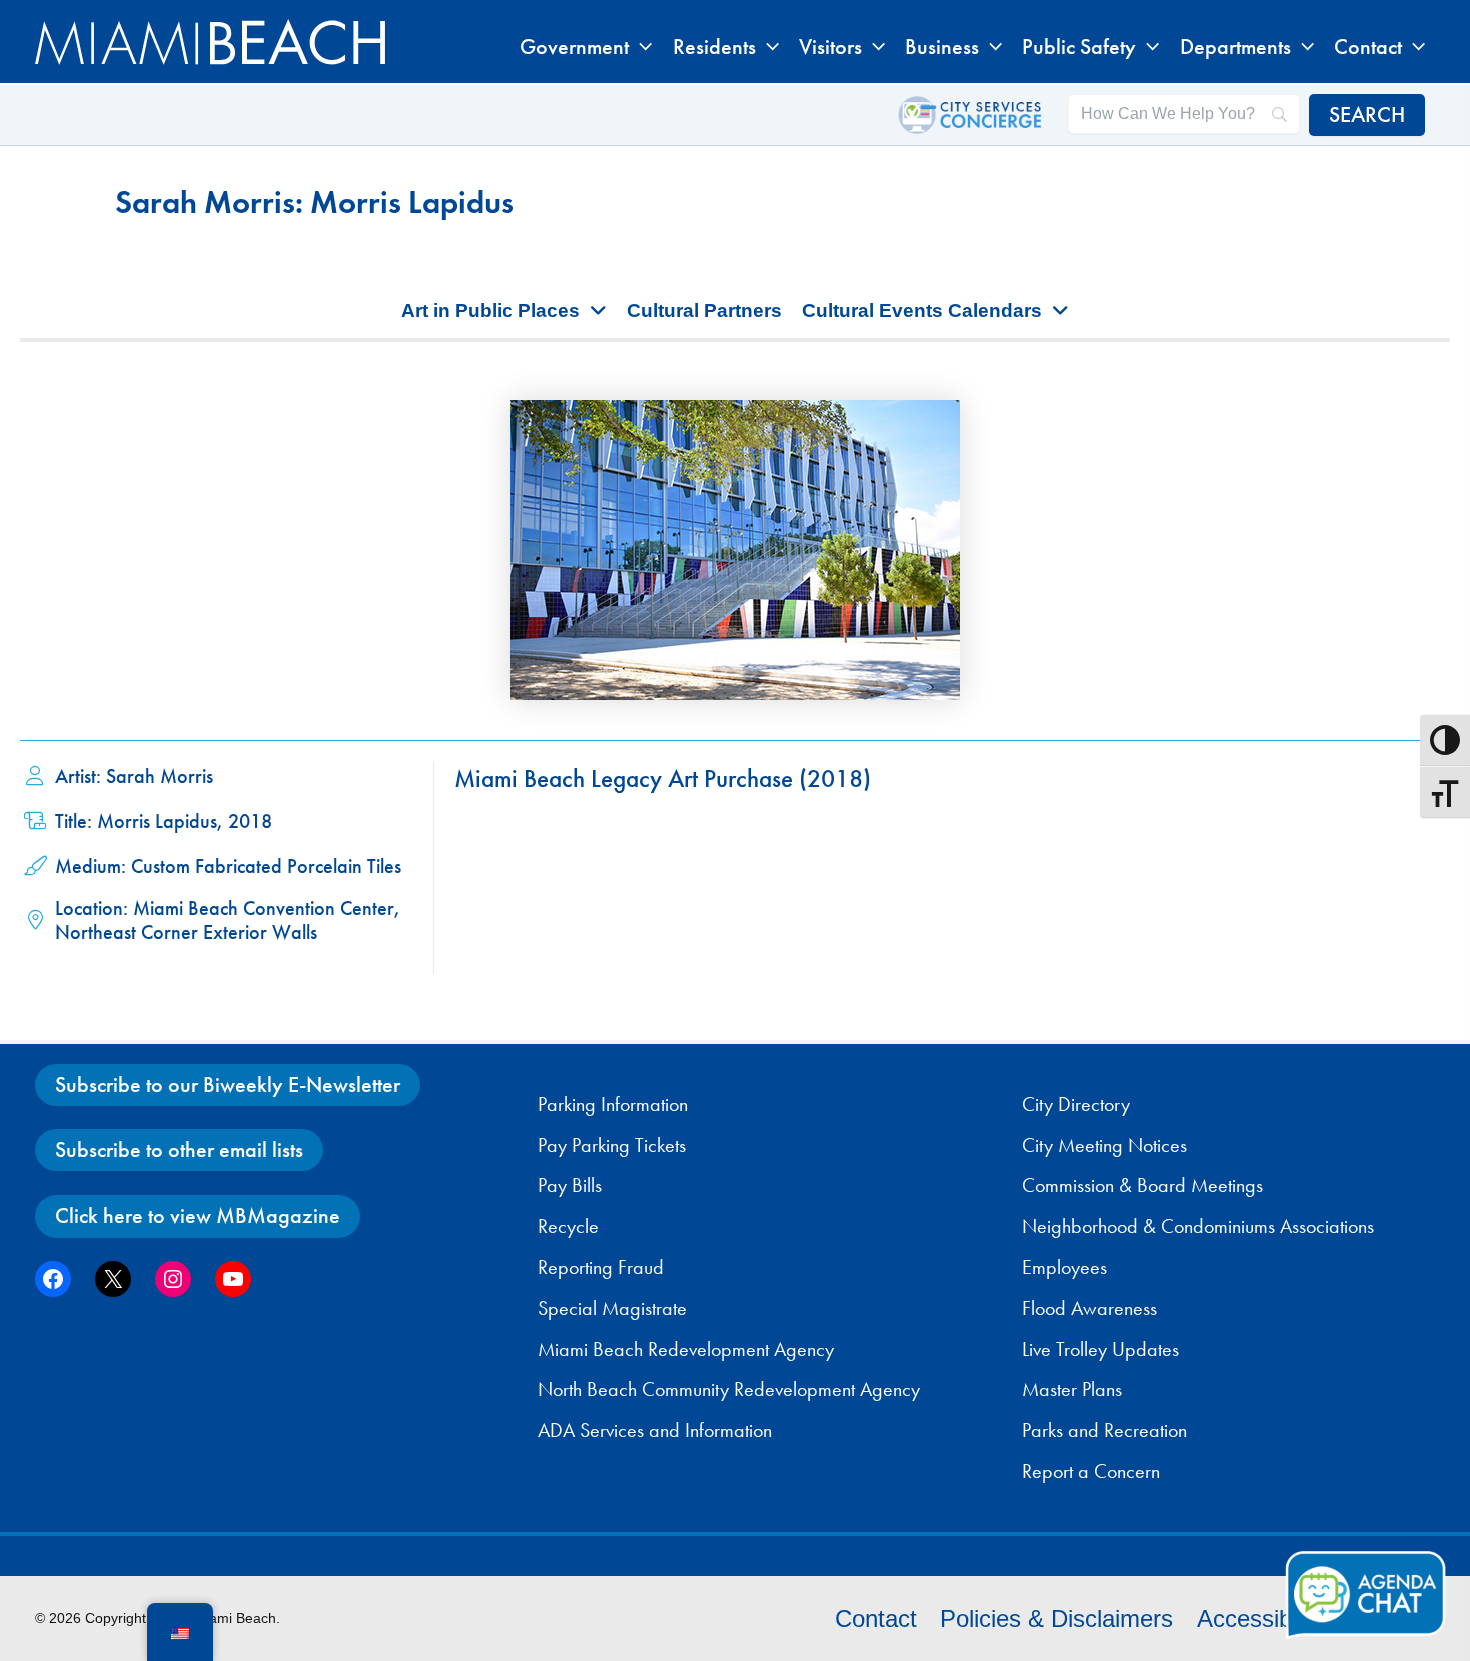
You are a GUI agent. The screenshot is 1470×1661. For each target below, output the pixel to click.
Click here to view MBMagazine (197, 1215)
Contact (876, 1618)
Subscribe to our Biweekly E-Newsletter (227, 1084)
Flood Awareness (1089, 1308)
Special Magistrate (612, 1308)
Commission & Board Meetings (1142, 1185)
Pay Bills (570, 1185)
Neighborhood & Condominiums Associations (1198, 1226)
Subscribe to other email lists (179, 1149)
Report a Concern (1091, 1471)
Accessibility (1261, 1618)
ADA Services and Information (655, 1430)
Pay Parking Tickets (612, 1145)
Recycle (568, 1226)
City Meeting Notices (1104, 1145)
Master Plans (1072, 1389)
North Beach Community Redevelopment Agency (729, 1389)
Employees (1064, 1267)
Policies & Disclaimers (1056, 1618)
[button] (640, 47)
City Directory (1076, 1104)
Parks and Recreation (1104, 1430)
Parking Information (613, 1104)
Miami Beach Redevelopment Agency (686, 1349)
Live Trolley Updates (1100, 1349)
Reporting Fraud (601, 1267)
